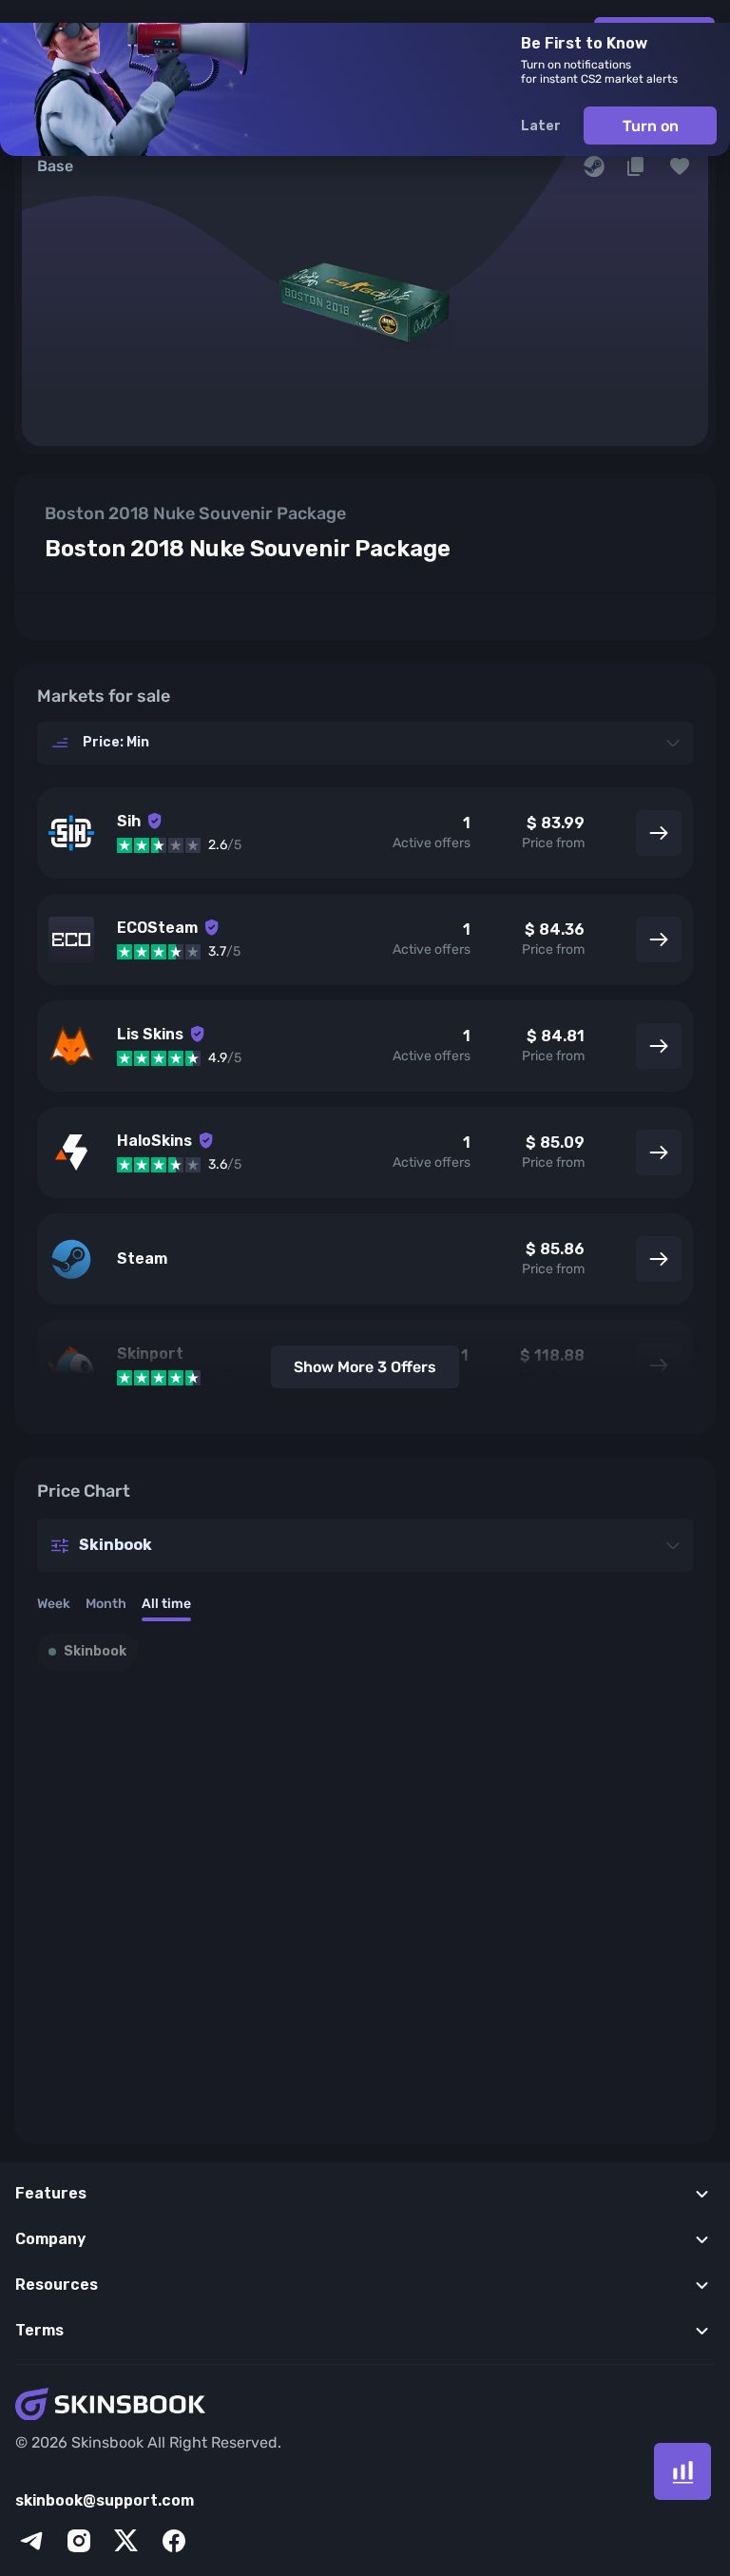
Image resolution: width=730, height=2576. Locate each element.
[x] (126, 2541)
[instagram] (79, 2541)
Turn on (651, 126)
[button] (680, 166)
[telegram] (31, 2541)
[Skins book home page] (365, 2406)
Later (541, 126)
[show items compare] (682, 2471)
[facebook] (174, 2541)
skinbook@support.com (105, 2500)
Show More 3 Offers (365, 1367)
